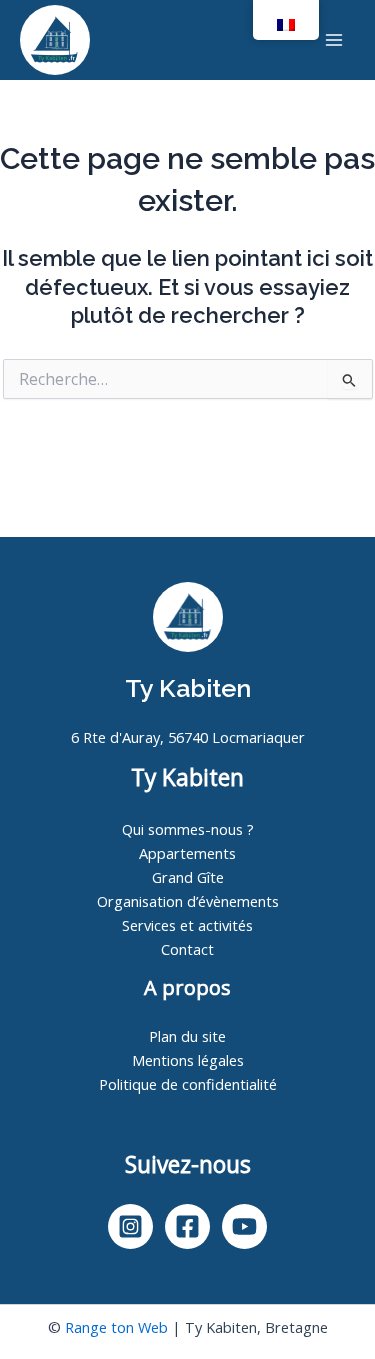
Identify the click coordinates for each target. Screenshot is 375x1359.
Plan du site (187, 1036)
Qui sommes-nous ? (188, 829)
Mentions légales (188, 1060)
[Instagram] (130, 1226)
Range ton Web (116, 1327)
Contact (187, 949)
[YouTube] (244, 1226)
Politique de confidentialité (188, 1084)
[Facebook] (187, 1226)
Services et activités (187, 925)
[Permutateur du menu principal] (334, 40)
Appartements (187, 853)
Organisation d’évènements (188, 901)
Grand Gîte (188, 877)
